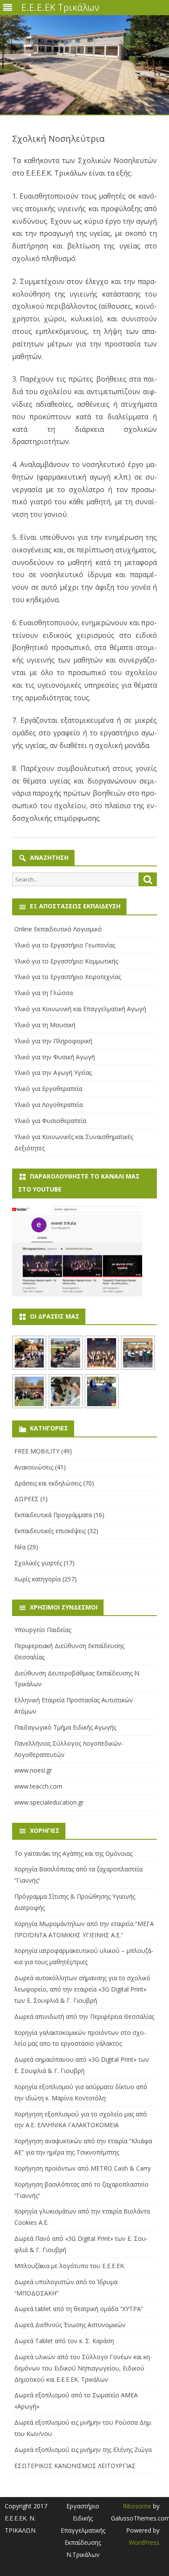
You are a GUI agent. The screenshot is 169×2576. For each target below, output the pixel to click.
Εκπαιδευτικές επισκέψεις (50, 1531)
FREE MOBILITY (37, 1451)
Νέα (20, 1547)
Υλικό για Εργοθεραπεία (48, 1089)
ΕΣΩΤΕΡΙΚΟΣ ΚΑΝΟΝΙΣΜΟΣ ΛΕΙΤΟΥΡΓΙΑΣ (75, 2466)
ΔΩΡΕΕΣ (26, 1499)
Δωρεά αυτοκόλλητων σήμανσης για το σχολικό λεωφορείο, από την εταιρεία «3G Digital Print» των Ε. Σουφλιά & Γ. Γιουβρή (82, 1989)
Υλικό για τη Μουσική (45, 1025)
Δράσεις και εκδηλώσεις (48, 1483)
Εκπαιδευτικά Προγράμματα (53, 1515)
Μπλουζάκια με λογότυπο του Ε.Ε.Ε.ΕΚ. (70, 2266)
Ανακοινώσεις (34, 1467)
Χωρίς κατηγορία (37, 1579)
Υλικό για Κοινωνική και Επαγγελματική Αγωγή (80, 1009)
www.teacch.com (38, 1786)
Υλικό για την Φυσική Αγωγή (55, 1057)
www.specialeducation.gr (49, 1802)
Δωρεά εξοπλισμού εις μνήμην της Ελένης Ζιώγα (83, 2450)
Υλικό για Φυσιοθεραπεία (50, 1121)
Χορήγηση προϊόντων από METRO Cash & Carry (83, 2168)
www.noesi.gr (33, 1770)
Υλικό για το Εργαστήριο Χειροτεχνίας (68, 977)
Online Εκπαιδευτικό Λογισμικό (58, 929)
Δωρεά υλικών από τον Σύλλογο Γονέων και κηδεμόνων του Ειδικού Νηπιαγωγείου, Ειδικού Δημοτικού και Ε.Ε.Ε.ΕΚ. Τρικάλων (83, 2368)
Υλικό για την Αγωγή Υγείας (53, 1073)
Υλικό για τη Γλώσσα (44, 993)
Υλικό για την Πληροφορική (53, 1041)
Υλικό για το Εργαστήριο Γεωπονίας (65, 945)
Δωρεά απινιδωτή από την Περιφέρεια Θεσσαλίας (84, 2016)
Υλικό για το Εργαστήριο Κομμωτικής (66, 961)
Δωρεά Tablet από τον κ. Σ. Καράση (64, 2341)
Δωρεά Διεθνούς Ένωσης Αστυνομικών (70, 2325)
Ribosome (137, 2506)
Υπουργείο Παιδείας (43, 1630)
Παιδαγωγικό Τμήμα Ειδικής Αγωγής (65, 1727)
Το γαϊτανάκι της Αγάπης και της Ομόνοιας (73, 1853)
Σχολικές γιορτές (38, 1563)
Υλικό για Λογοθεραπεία (49, 1105)
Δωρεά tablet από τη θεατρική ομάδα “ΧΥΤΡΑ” (79, 2309)
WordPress (144, 2542)
